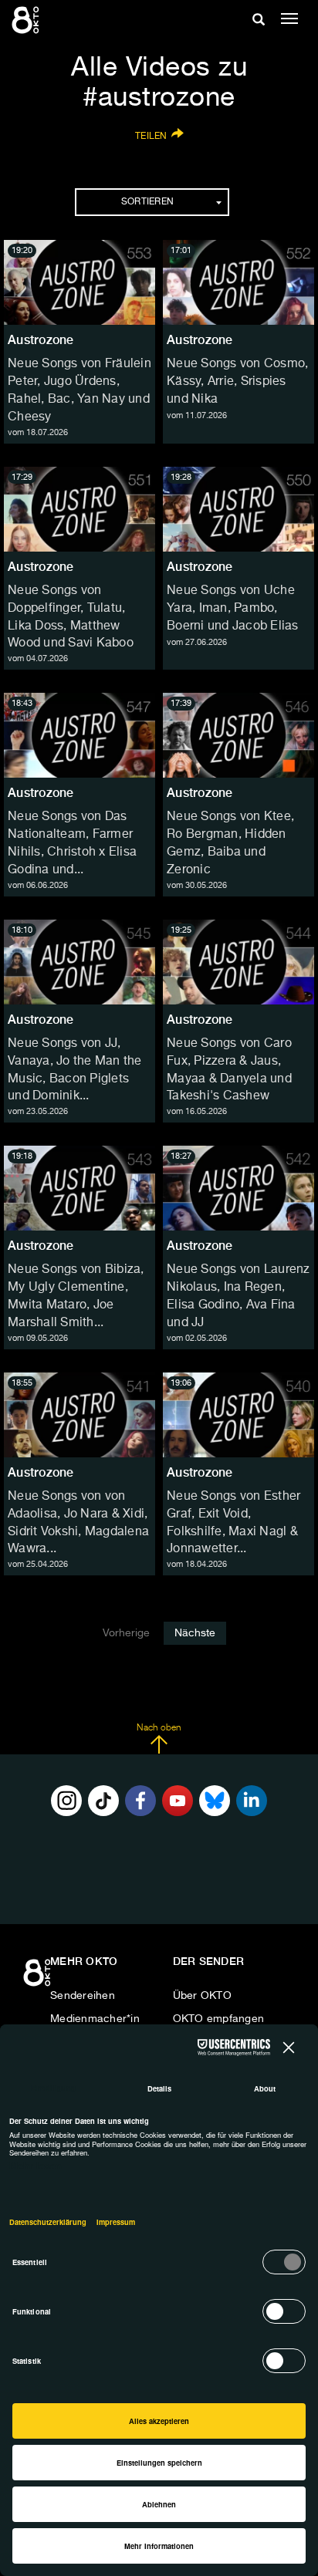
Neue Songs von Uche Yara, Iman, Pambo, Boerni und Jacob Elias (233, 609)
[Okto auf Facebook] (140, 1801)
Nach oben (159, 1728)
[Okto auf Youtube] (178, 1801)
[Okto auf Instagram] (66, 1801)
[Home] (39, 1978)
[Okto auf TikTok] (103, 1801)
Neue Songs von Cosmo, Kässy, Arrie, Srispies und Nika (237, 382)
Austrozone (41, 340)
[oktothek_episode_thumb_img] (79, 282)
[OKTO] (27, 19)
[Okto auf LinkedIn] (252, 1801)
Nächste (195, 1633)
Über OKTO (202, 1996)
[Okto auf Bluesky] (215, 1801)
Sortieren (147, 202)
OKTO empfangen (219, 2019)
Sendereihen (83, 1996)
